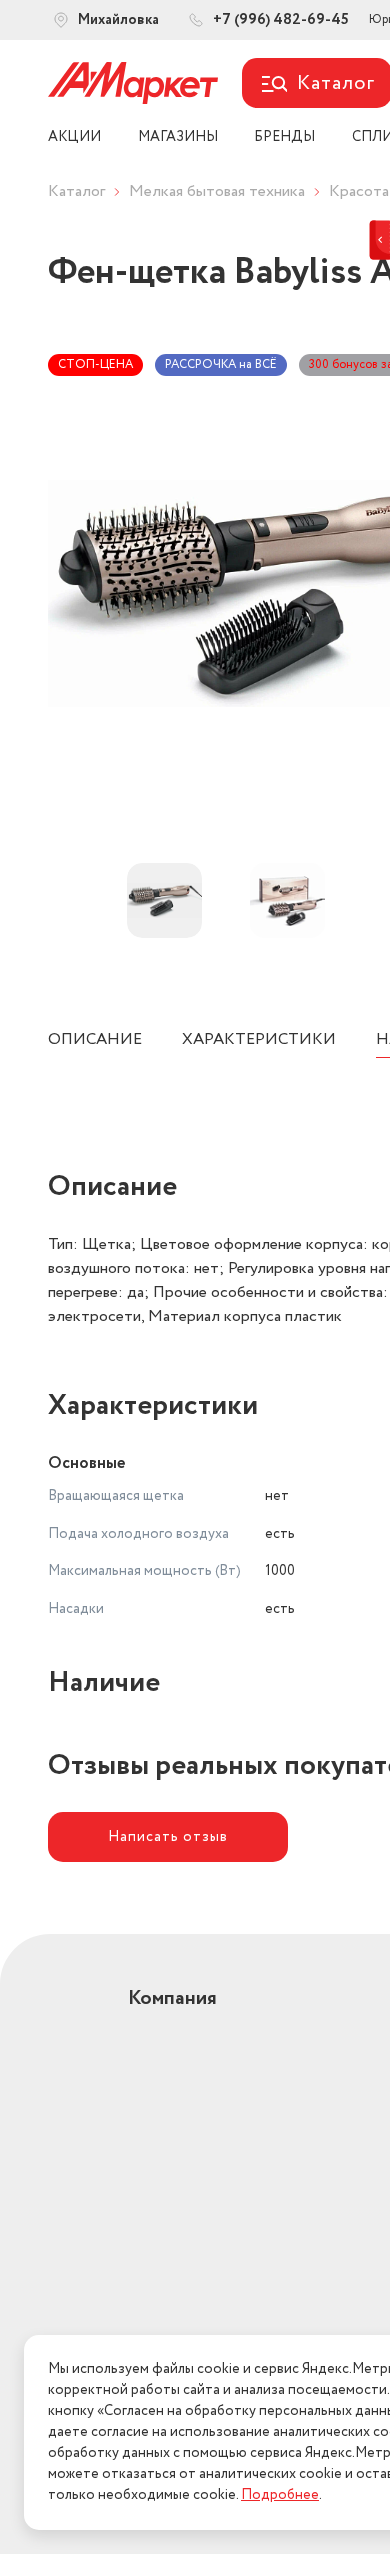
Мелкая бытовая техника (217, 191)
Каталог (76, 191)
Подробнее (280, 2495)
